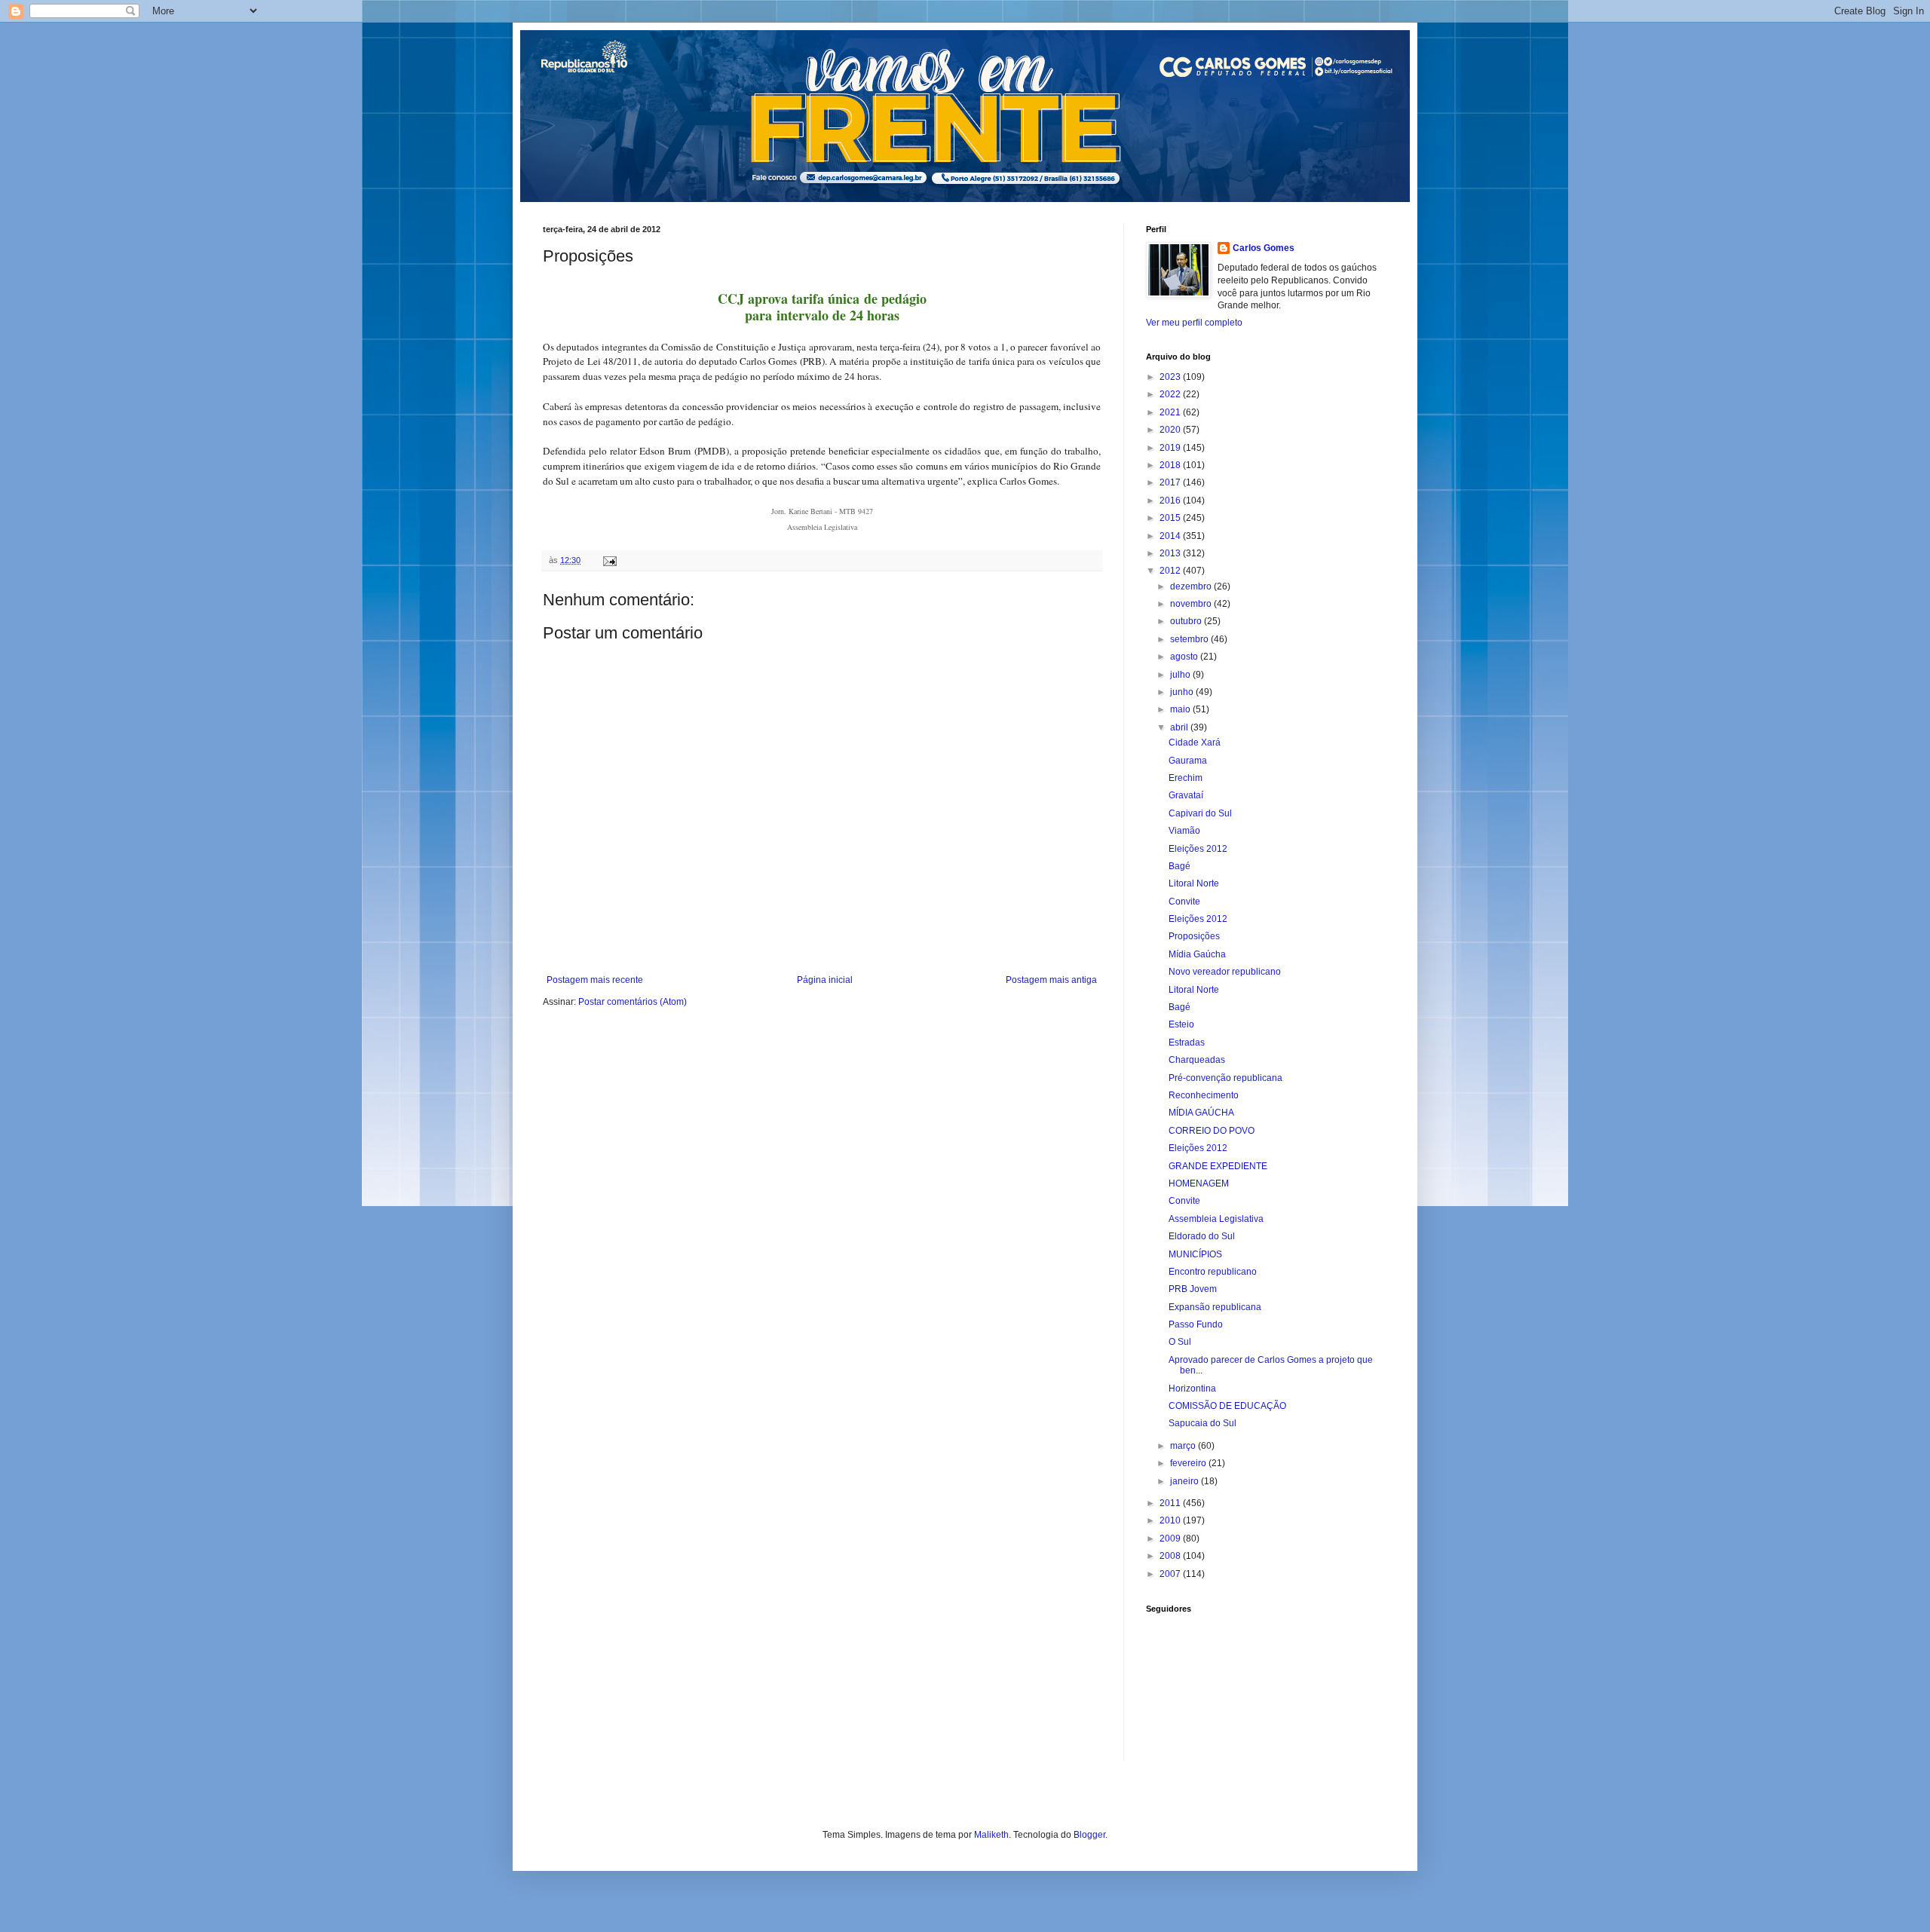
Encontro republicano (1213, 1272)
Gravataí (1186, 795)
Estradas (1187, 1043)
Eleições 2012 (1198, 849)
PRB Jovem (1193, 1289)
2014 (1171, 536)
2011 (1171, 1503)
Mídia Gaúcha (1197, 954)
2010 (1171, 1520)
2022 (1171, 394)
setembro (1190, 639)
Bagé (1179, 866)
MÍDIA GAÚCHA (1201, 1113)
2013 (1171, 553)
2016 (1171, 501)
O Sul (1180, 1342)
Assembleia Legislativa (1216, 1219)
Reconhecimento (1204, 1095)
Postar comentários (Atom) (633, 1002)
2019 (1171, 448)
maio (1181, 709)
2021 (1171, 412)
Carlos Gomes (1264, 248)
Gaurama (1188, 761)
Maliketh (991, 1835)
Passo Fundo (1196, 1324)
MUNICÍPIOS (1195, 1254)
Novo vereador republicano (1225, 972)
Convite (1184, 902)
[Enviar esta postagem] (609, 560)
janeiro (1186, 1481)
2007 (1171, 1574)
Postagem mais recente (595, 980)
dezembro (1192, 586)
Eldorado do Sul (1202, 1236)
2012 (1171, 571)
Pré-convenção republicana (1225, 1078)
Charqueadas (1197, 1060)
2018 (1171, 465)
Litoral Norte (1194, 883)
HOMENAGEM (1199, 1183)
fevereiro (1189, 1463)
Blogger (1089, 1835)
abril (1180, 727)
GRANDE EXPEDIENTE (1218, 1166)
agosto (1185, 657)
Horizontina (1192, 1389)
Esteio (1181, 1024)
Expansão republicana (1215, 1307)
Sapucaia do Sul (1202, 1423)
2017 (1171, 482)
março (1184, 1446)
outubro (1187, 621)
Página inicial (825, 980)
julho (1181, 675)
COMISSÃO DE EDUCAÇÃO (1227, 1406)
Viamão (1184, 831)
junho (1183, 692)
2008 (1171, 1556)
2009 (1171, 1539)
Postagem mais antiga (1051, 980)
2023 (1171, 377)
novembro (1192, 604)
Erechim (1186, 778)
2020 (1171, 430)
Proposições (1194, 936)
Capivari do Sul (1200, 813)
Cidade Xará (1195, 742)
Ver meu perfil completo (1194, 323)
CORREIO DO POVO (1212, 1131)
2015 (1171, 518)
